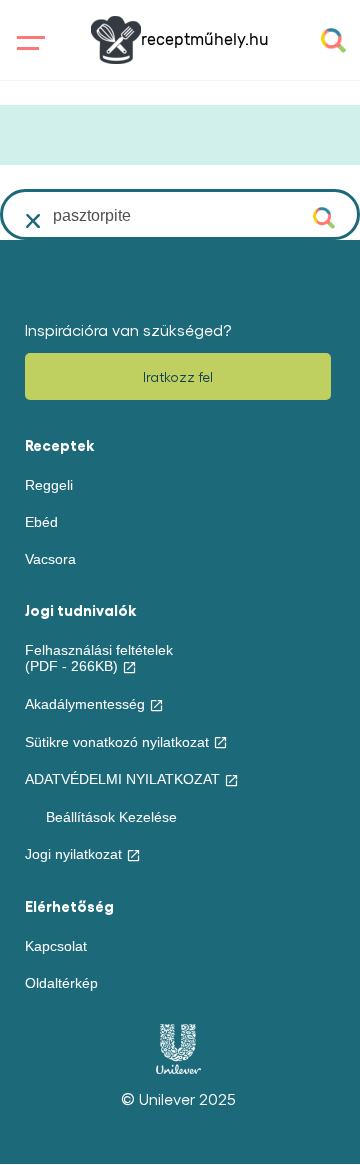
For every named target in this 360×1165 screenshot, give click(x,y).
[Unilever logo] (178, 1069)
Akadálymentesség (85, 704)
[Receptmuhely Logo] (116, 40)
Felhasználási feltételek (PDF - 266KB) (99, 658)
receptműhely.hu (205, 40)
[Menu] (26, 43)
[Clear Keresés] (34, 221)
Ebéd (41, 522)
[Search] (332, 40)
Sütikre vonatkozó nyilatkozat (117, 742)
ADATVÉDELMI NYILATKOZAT (122, 779)
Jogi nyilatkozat (73, 854)
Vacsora (50, 559)
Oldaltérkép (61, 983)
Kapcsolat (56, 946)
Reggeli (49, 485)
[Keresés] (326, 216)
